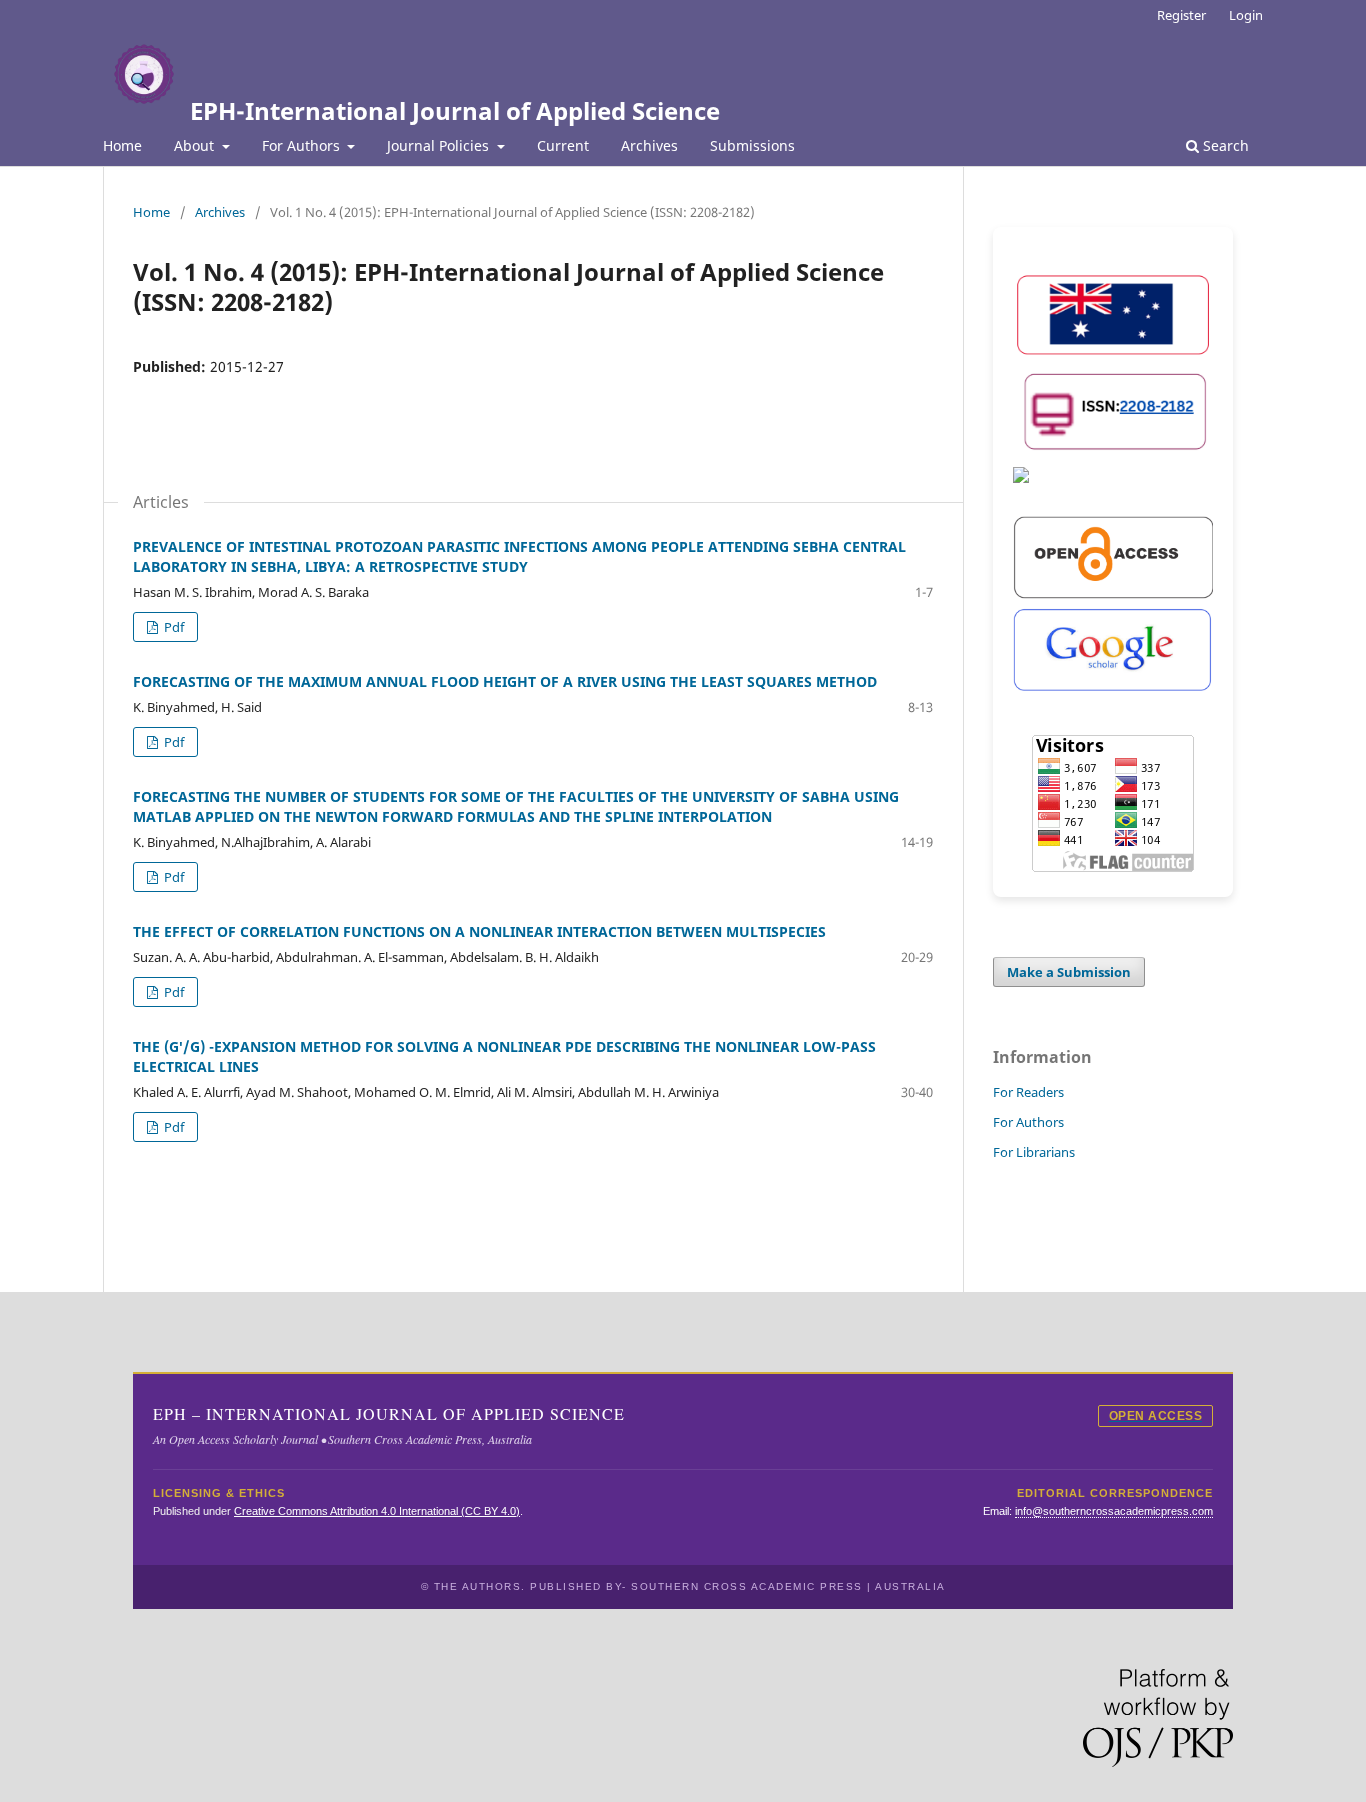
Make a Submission (1069, 972)
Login (1246, 15)
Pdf (172, 627)
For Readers (1028, 1092)
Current (563, 145)
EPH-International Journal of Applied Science (455, 110)
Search (1224, 145)
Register (1181, 15)
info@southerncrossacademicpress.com (1114, 1511)
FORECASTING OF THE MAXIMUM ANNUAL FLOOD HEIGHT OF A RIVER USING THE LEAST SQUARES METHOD (505, 681)
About (196, 145)
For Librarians (1034, 1152)
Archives (649, 145)
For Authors (303, 145)
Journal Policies (440, 145)
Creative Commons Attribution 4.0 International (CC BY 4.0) (377, 1511)
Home (122, 145)
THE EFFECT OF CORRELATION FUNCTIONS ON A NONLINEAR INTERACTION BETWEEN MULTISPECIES (479, 931)
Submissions (752, 145)
